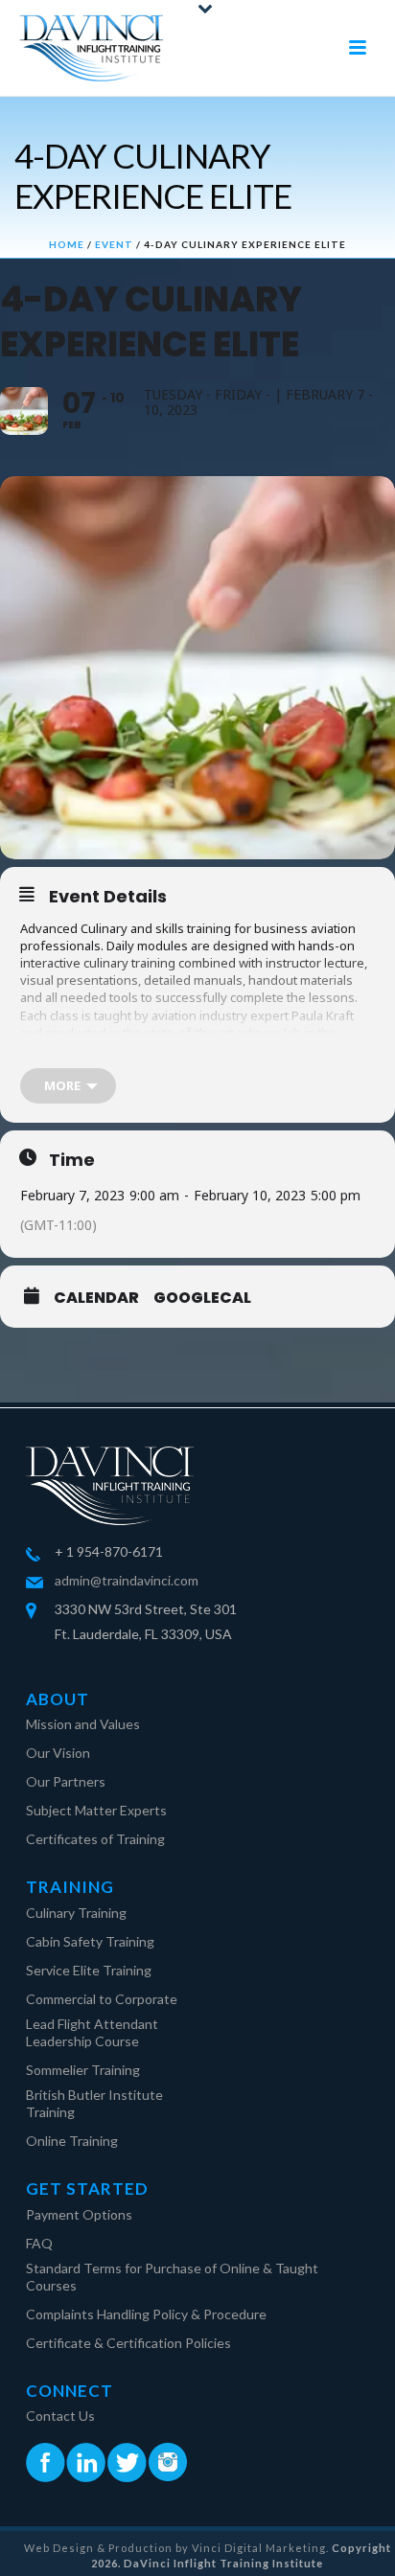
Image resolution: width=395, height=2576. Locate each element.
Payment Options (79, 2214)
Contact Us (60, 2416)
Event (114, 244)
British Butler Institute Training (94, 2103)
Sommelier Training (83, 2070)
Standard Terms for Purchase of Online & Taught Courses (172, 2277)
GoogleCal (202, 1298)
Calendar (96, 1298)
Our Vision (58, 1753)
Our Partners (66, 1781)
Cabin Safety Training (90, 1941)
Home (67, 244)
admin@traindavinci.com (127, 1580)
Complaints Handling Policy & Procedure (146, 2314)
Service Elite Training (89, 1970)
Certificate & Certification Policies (128, 2343)
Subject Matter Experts (96, 1810)
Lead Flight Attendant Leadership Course (92, 2032)
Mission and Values (83, 1724)
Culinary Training (76, 1913)
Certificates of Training (95, 1839)
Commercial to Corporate (102, 1999)
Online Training (72, 2141)
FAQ (39, 2243)
